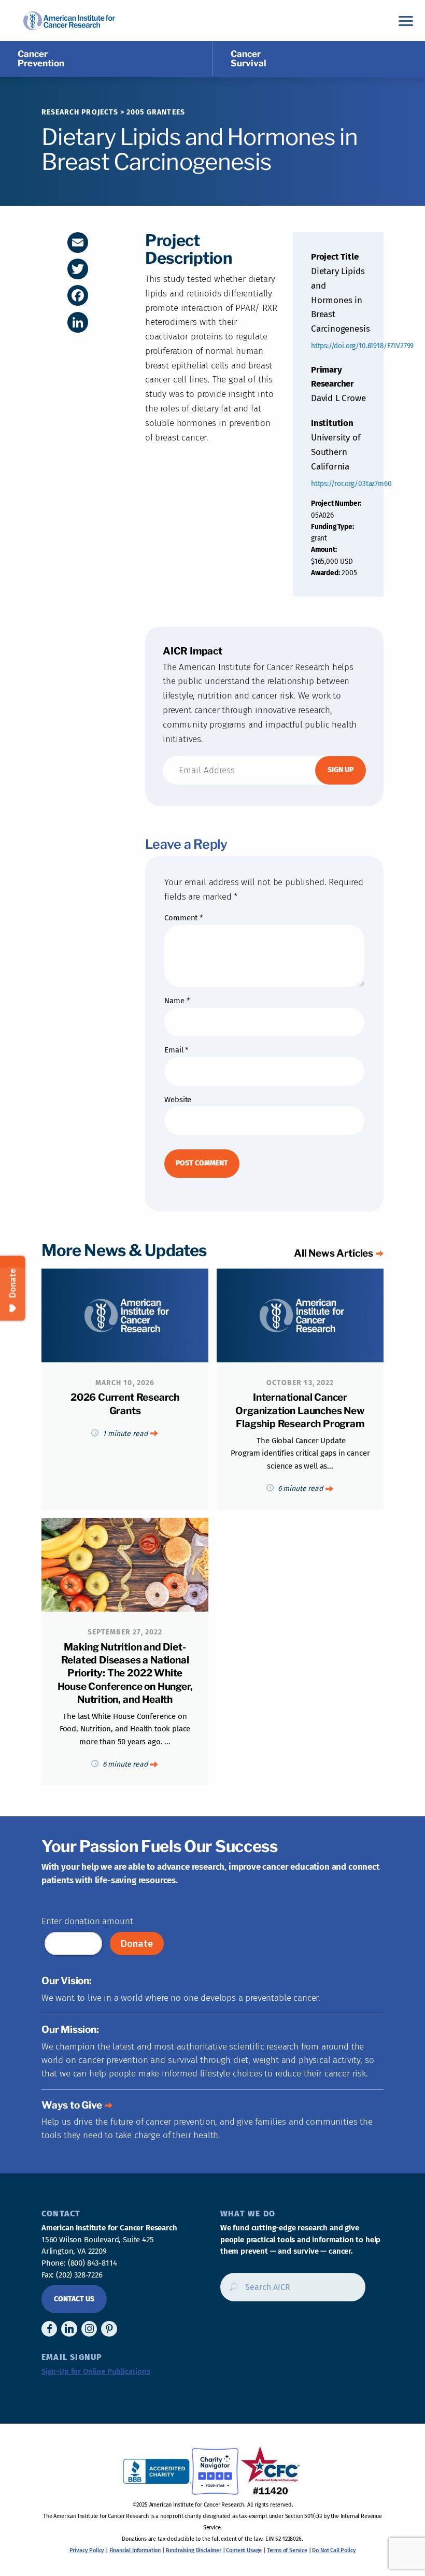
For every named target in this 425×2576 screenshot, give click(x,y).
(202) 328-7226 (79, 2275)
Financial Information (135, 2550)
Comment (183, 918)
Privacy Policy (87, 2550)
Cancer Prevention (41, 59)
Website (178, 1100)
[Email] (78, 243)
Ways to (72, 2105)
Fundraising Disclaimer (194, 2550)
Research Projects (80, 112)
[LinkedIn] (78, 322)
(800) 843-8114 (93, 2263)
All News (334, 1253)
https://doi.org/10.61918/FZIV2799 (362, 346)
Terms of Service (287, 2550)
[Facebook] (78, 295)
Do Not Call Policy (334, 2550)
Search (230, 2291)
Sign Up (341, 770)
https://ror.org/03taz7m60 (351, 484)
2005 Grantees (156, 112)
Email (176, 1050)
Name (177, 1001)
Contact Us (74, 2299)
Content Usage (244, 2550)
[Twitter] (78, 269)
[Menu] (406, 20)
